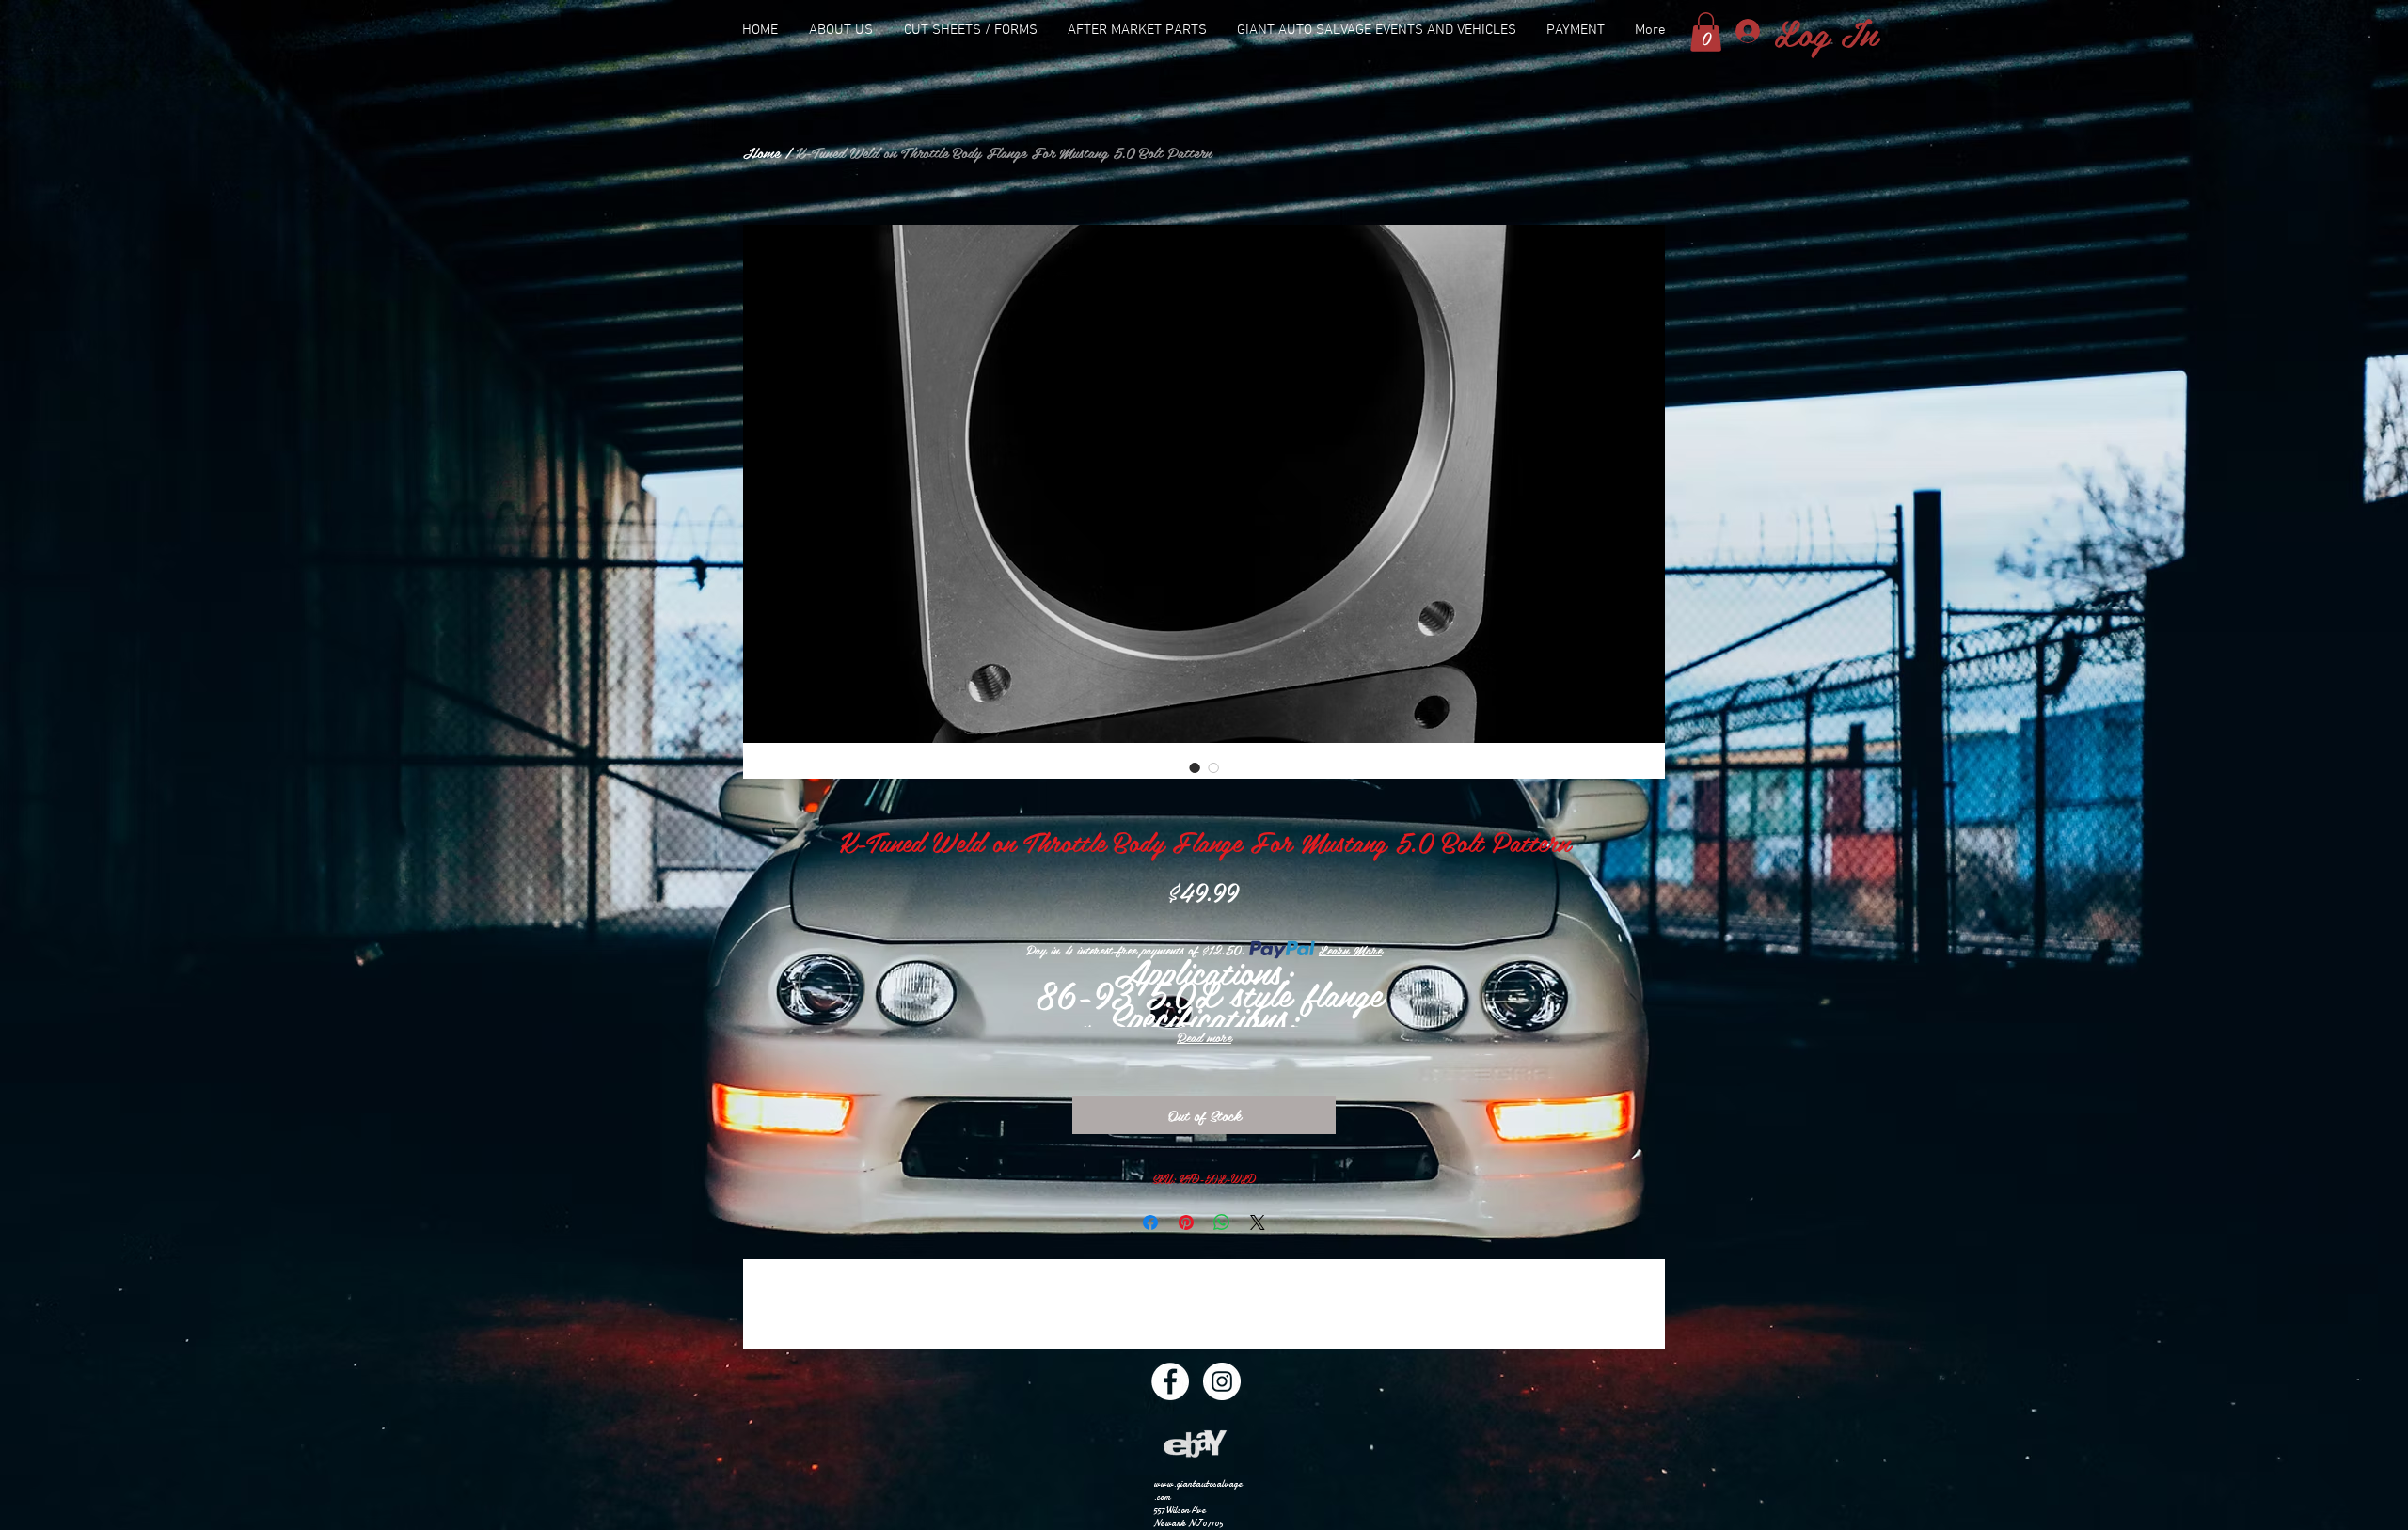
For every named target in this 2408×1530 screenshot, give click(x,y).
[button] (1706, 32)
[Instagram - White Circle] (1222, 1381)
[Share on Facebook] (1150, 1222)
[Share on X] (1258, 1222)
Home (761, 152)
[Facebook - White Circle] (1170, 1381)
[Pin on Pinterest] (1186, 1222)
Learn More (1350, 950)
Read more (1204, 1037)
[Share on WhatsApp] (1222, 1222)
